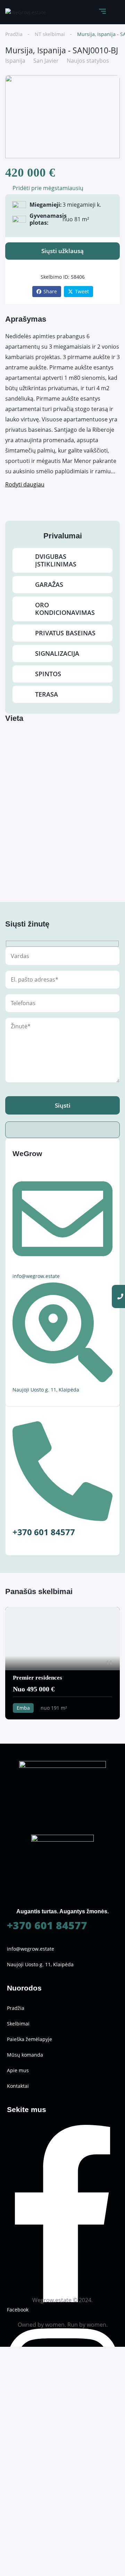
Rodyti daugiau (25, 484)
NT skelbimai (50, 34)
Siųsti (63, 1105)
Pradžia (14, 34)
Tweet (82, 291)
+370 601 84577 (47, 1925)
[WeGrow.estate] (26, 12)
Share (50, 291)
